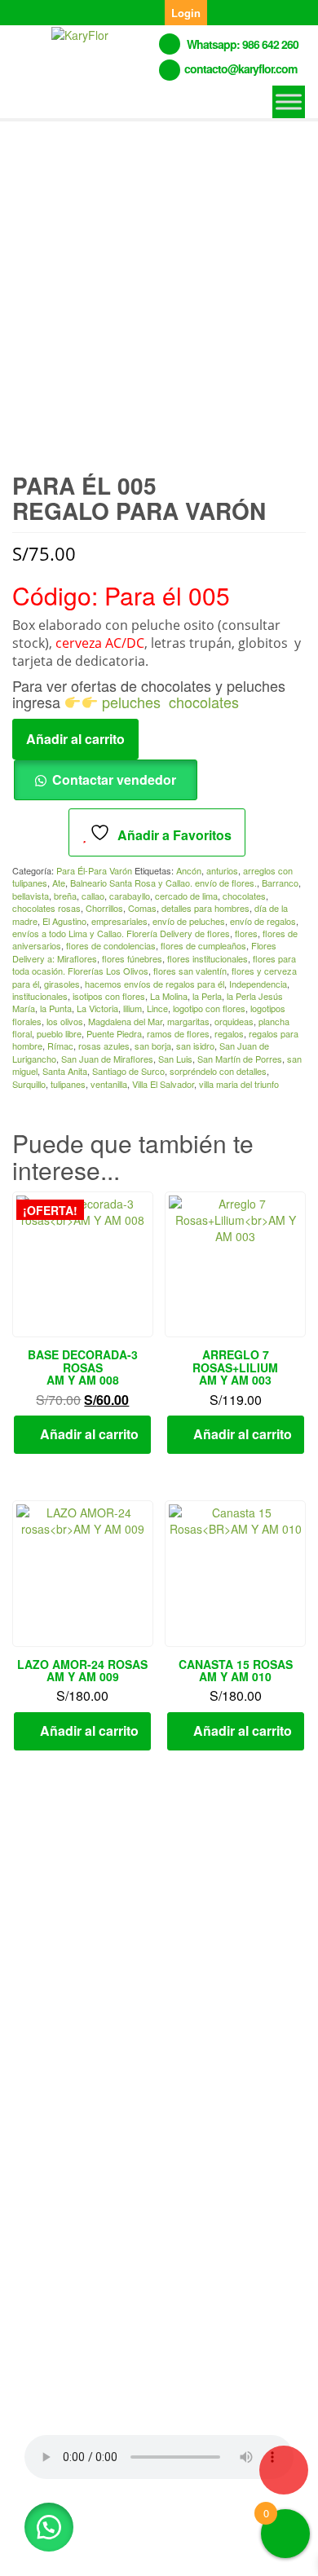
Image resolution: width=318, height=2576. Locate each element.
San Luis (175, 1059)
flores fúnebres (132, 958)
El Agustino (64, 921)
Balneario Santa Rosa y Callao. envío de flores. (163, 883)
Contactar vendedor (114, 779)
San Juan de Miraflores (107, 1059)
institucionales (40, 996)
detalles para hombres (205, 908)
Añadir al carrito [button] (89, 1434)
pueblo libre (59, 1033)
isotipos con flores (109, 996)
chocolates (204, 702)
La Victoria (97, 1008)
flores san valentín (190, 971)
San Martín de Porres (240, 1059)
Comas (142, 908)
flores (246, 933)
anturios (222, 870)
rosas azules (104, 1046)
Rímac (60, 1046)
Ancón (189, 870)
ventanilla (109, 1084)
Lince (157, 1008)
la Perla (207, 996)
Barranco (280, 883)
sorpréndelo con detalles (218, 1071)
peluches (131, 702)
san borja (153, 1046)
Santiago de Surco (128, 1071)
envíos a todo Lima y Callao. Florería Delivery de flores (121, 933)
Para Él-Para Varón (94, 870)
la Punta (56, 1008)
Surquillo (29, 1084)
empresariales (119, 921)
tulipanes (68, 1084)
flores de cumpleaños (203, 945)
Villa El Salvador (163, 1084)
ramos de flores (178, 1033)
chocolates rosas (46, 908)
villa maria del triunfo (239, 1084)
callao (93, 896)
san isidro (195, 1046)
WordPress (203, 2533)
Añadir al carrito (75, 739)
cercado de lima (186, 896)
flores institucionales (208, 958)
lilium (132, 1008)
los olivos (65, 1021)
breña (65, 896)
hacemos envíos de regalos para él (155, 984)
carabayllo (130, 896)
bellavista (31, 896)
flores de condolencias (111, 945)
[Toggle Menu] (289, 101)
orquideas (234, 1021)
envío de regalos (263, 921)
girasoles (62, 984)
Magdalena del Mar (125, 1021)
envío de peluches (189, 921)
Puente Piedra (114, 1033)
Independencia (258, 984)
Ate (59, 883)
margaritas (188, 1021)
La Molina (169, 996)
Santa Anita (65, 1071)
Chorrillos (104, 908)
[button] (49, 2527)
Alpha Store (109, 2551)
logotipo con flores (209, 1008)
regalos (229, 1033)
